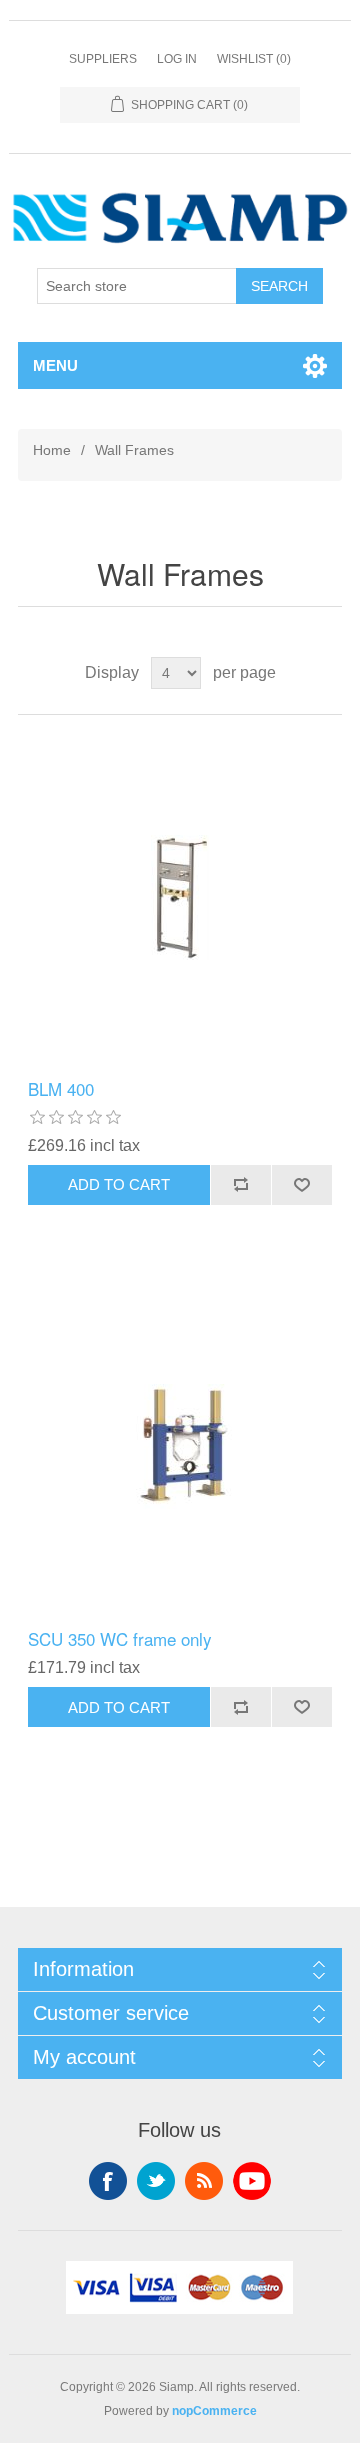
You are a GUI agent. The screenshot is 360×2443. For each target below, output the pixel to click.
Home (52, 450)
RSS (204, 2181)
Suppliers (103, 59)
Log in (177, 59)
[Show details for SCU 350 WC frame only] (180, 1447)
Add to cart (119, 1184)
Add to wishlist (301, 1185)
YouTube (252, 2181)
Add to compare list (240, 1185)
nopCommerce (214, 2411)
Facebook (108, 2181)
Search (279, 286)
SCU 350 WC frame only (120, 1639)
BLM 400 (61, 1089)
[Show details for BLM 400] (180, 897)
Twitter (156, 2181)
